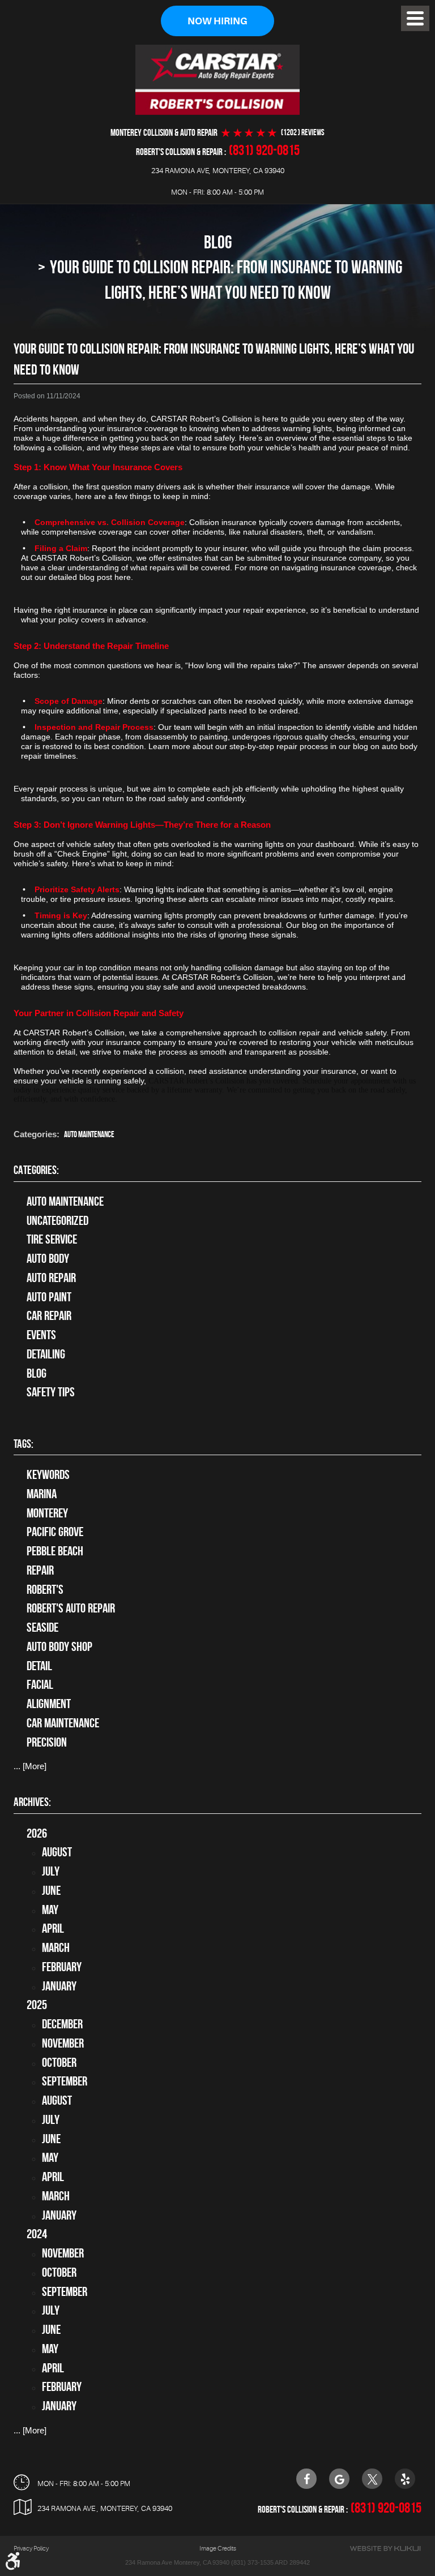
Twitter (372, 2479)
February (62, 1967)
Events (41, 1335)
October (59, 2062)
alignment (49, 1704)
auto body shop (59, 1646)
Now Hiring (217, 21)
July (51, 1871)
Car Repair (49, 1315)
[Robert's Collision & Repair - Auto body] (217, 80)
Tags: (24, 1444)
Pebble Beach (55, 1551)
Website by (385, 2549)
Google (339, 2479)
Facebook (306, 2479)
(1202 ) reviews (303, 133)
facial (40, 1684)
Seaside (42, 1627)
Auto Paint (49, 1297)
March (56, 1947)
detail (39, 1666)
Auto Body (48, 1258)
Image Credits (218, 2549)
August (57, 1852)
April (53, 1928)
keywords (48, 1474)
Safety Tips (51, 1392)
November (63, 2043)
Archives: (32, 1802)
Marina (42, 1494)
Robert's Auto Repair (71, 1608)
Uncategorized (57, 1220)
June (51, 1890)
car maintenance (63, 1723)
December (62, 2024)
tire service (52, 1239)
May (50, 1910)
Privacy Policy (31, 2549)
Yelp (405, 2479)
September (65, 2081)
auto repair (51, 1278)
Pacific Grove (55, 1532)
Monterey (47, 1513)
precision (47, 1742)
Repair (40, 1570)
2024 (37, 2234)
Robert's (45, 1589)
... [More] (30, 1766)
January (59, 1986)
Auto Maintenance (89, 1134)
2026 (37, 1833)
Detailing (46, 1354)
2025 (37, 2005)
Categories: (36, 1170)
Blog (218, 242)
